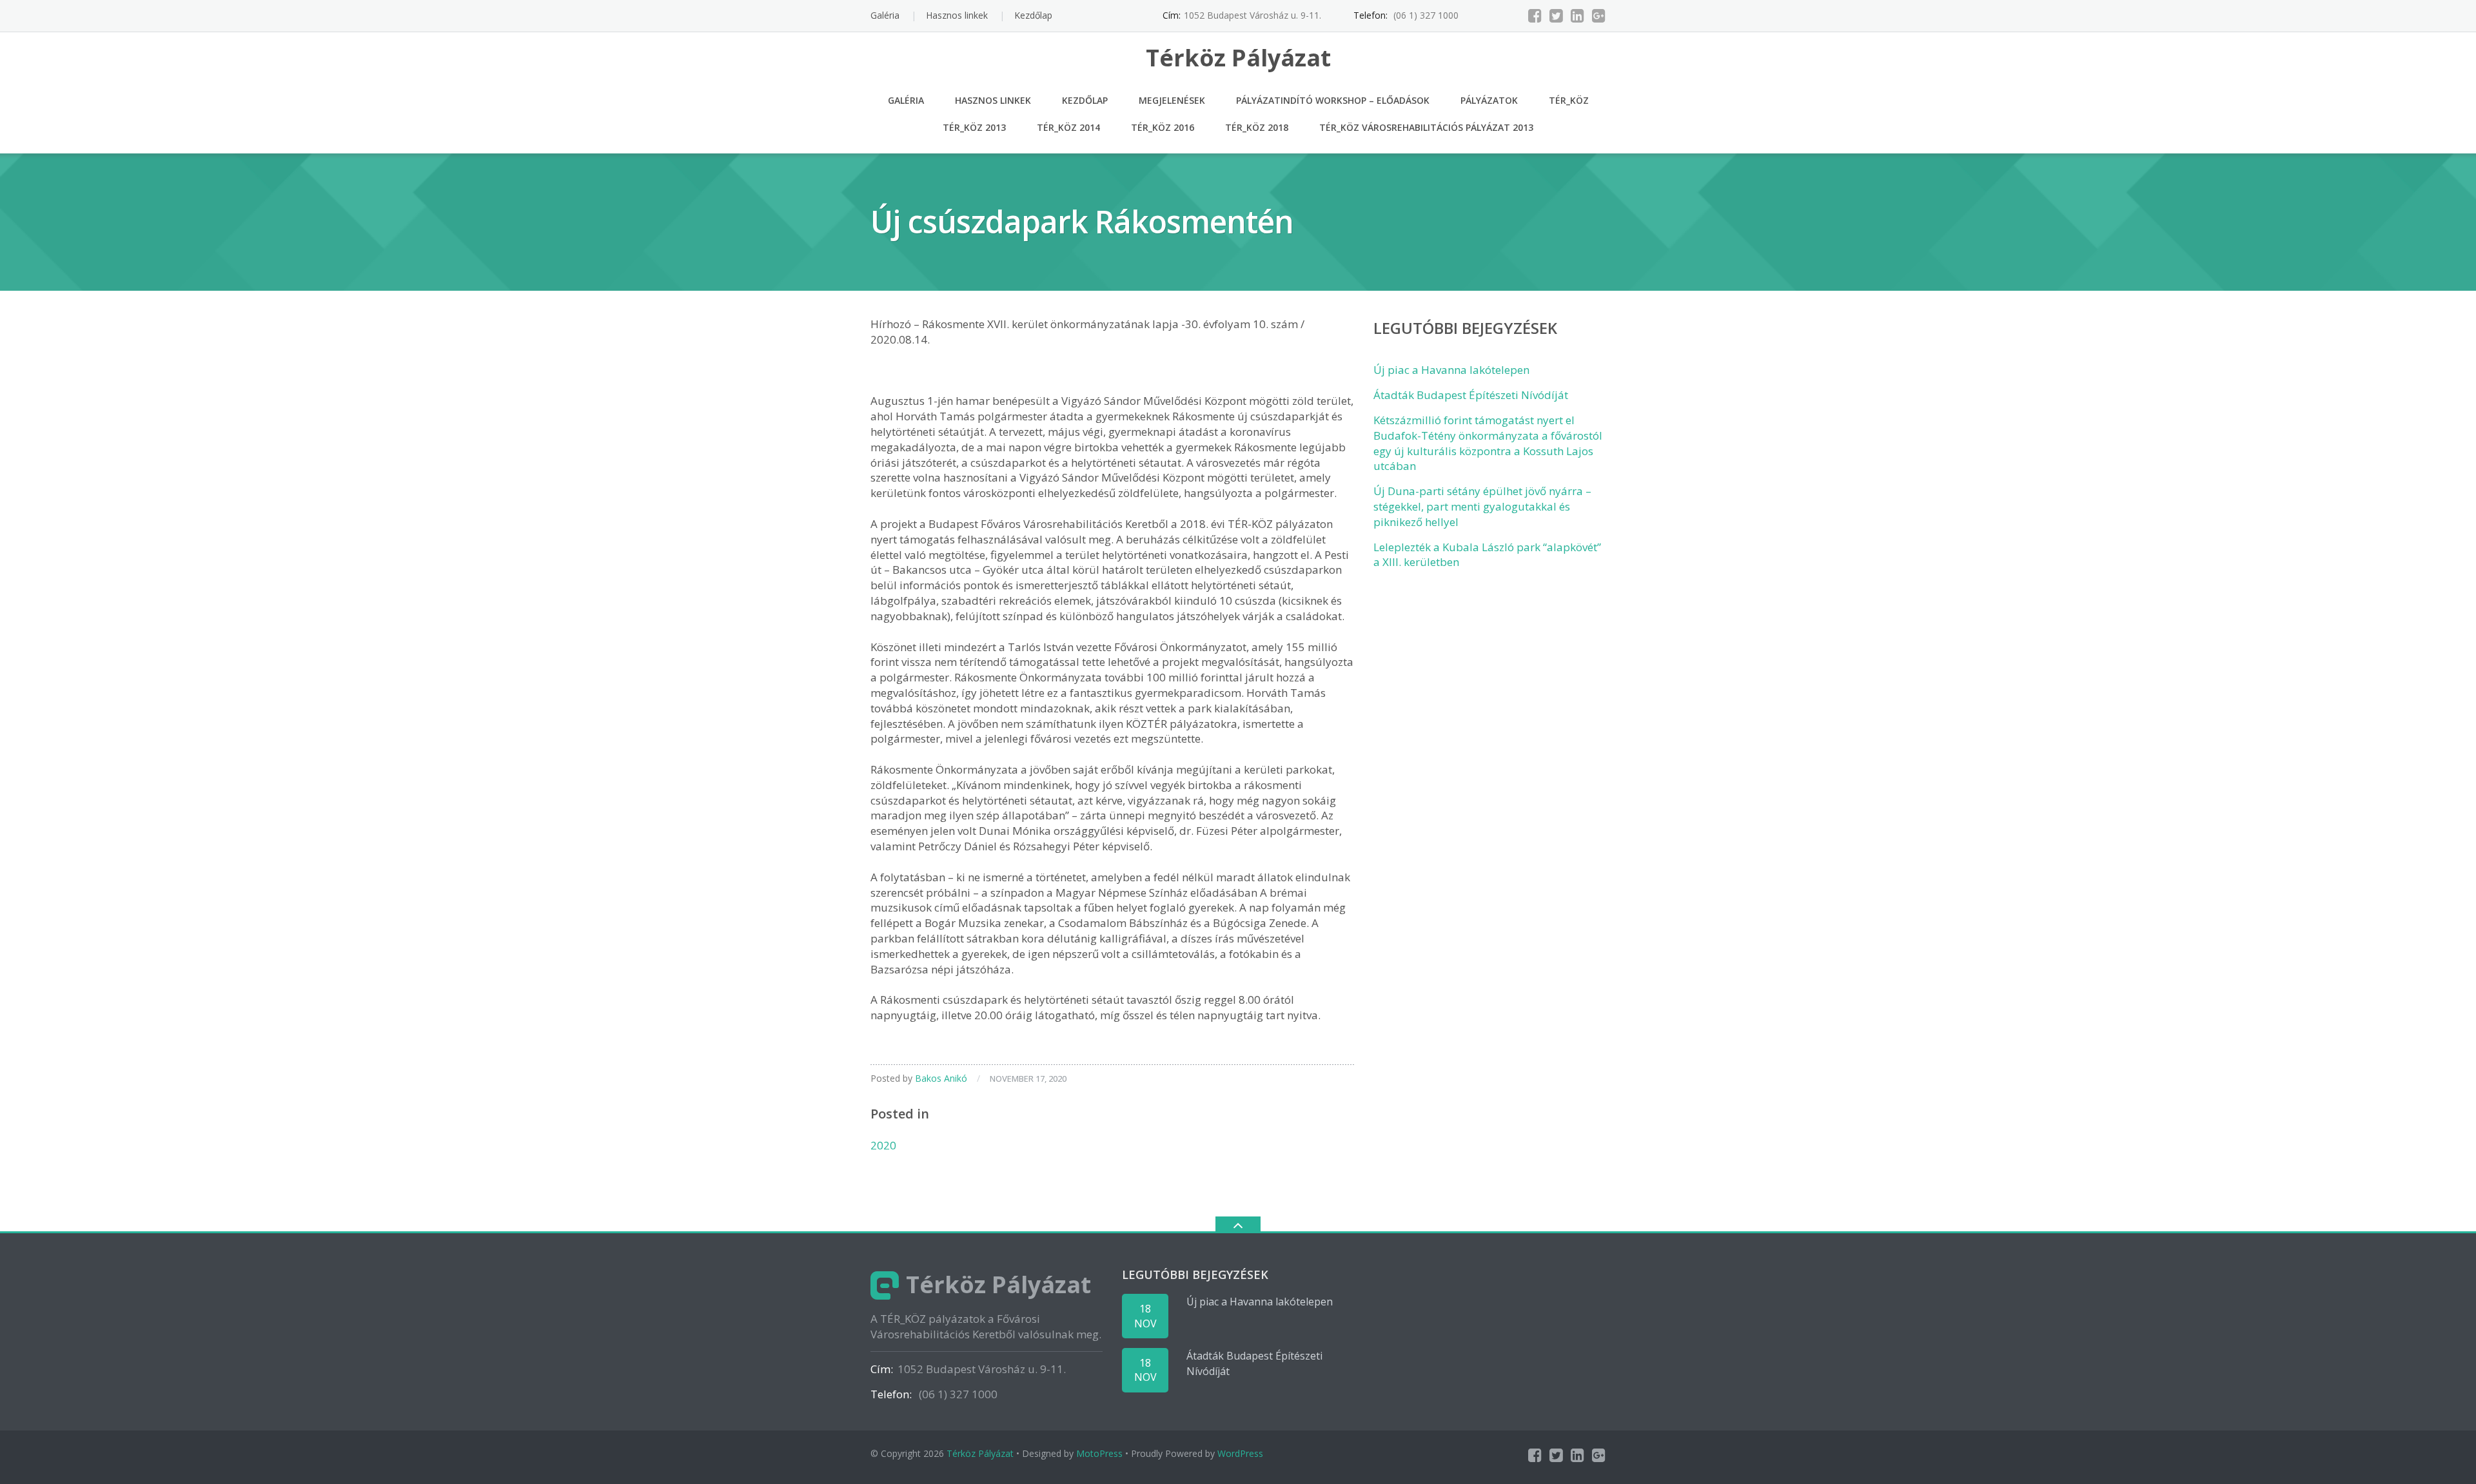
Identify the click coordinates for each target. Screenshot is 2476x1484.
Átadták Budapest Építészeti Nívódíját (1471, 395)
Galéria (885, 15)
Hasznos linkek (957, 15)
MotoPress (1099, 1453)
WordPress (1240, 1453)
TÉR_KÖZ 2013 (974, 127)
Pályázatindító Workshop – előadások (1333, 100)
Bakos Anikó (941, 1078)
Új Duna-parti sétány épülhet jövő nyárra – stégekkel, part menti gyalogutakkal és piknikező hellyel (1482, 506)
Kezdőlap (1033, 15)
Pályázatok (1489, 100)
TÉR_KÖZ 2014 (1068, 127)
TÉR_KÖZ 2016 (1163, 127)
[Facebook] (1535, 15)
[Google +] (1599, 15)
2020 (883, 1145)
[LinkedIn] (1577, 15)
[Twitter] (1556, 15)
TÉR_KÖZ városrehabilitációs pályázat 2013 (1426, 127)
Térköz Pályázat (980, 1453)
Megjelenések (1172, 100)
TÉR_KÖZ (1569, 100)
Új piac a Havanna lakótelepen (1451, 370)
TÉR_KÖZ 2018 (1257, 127)
